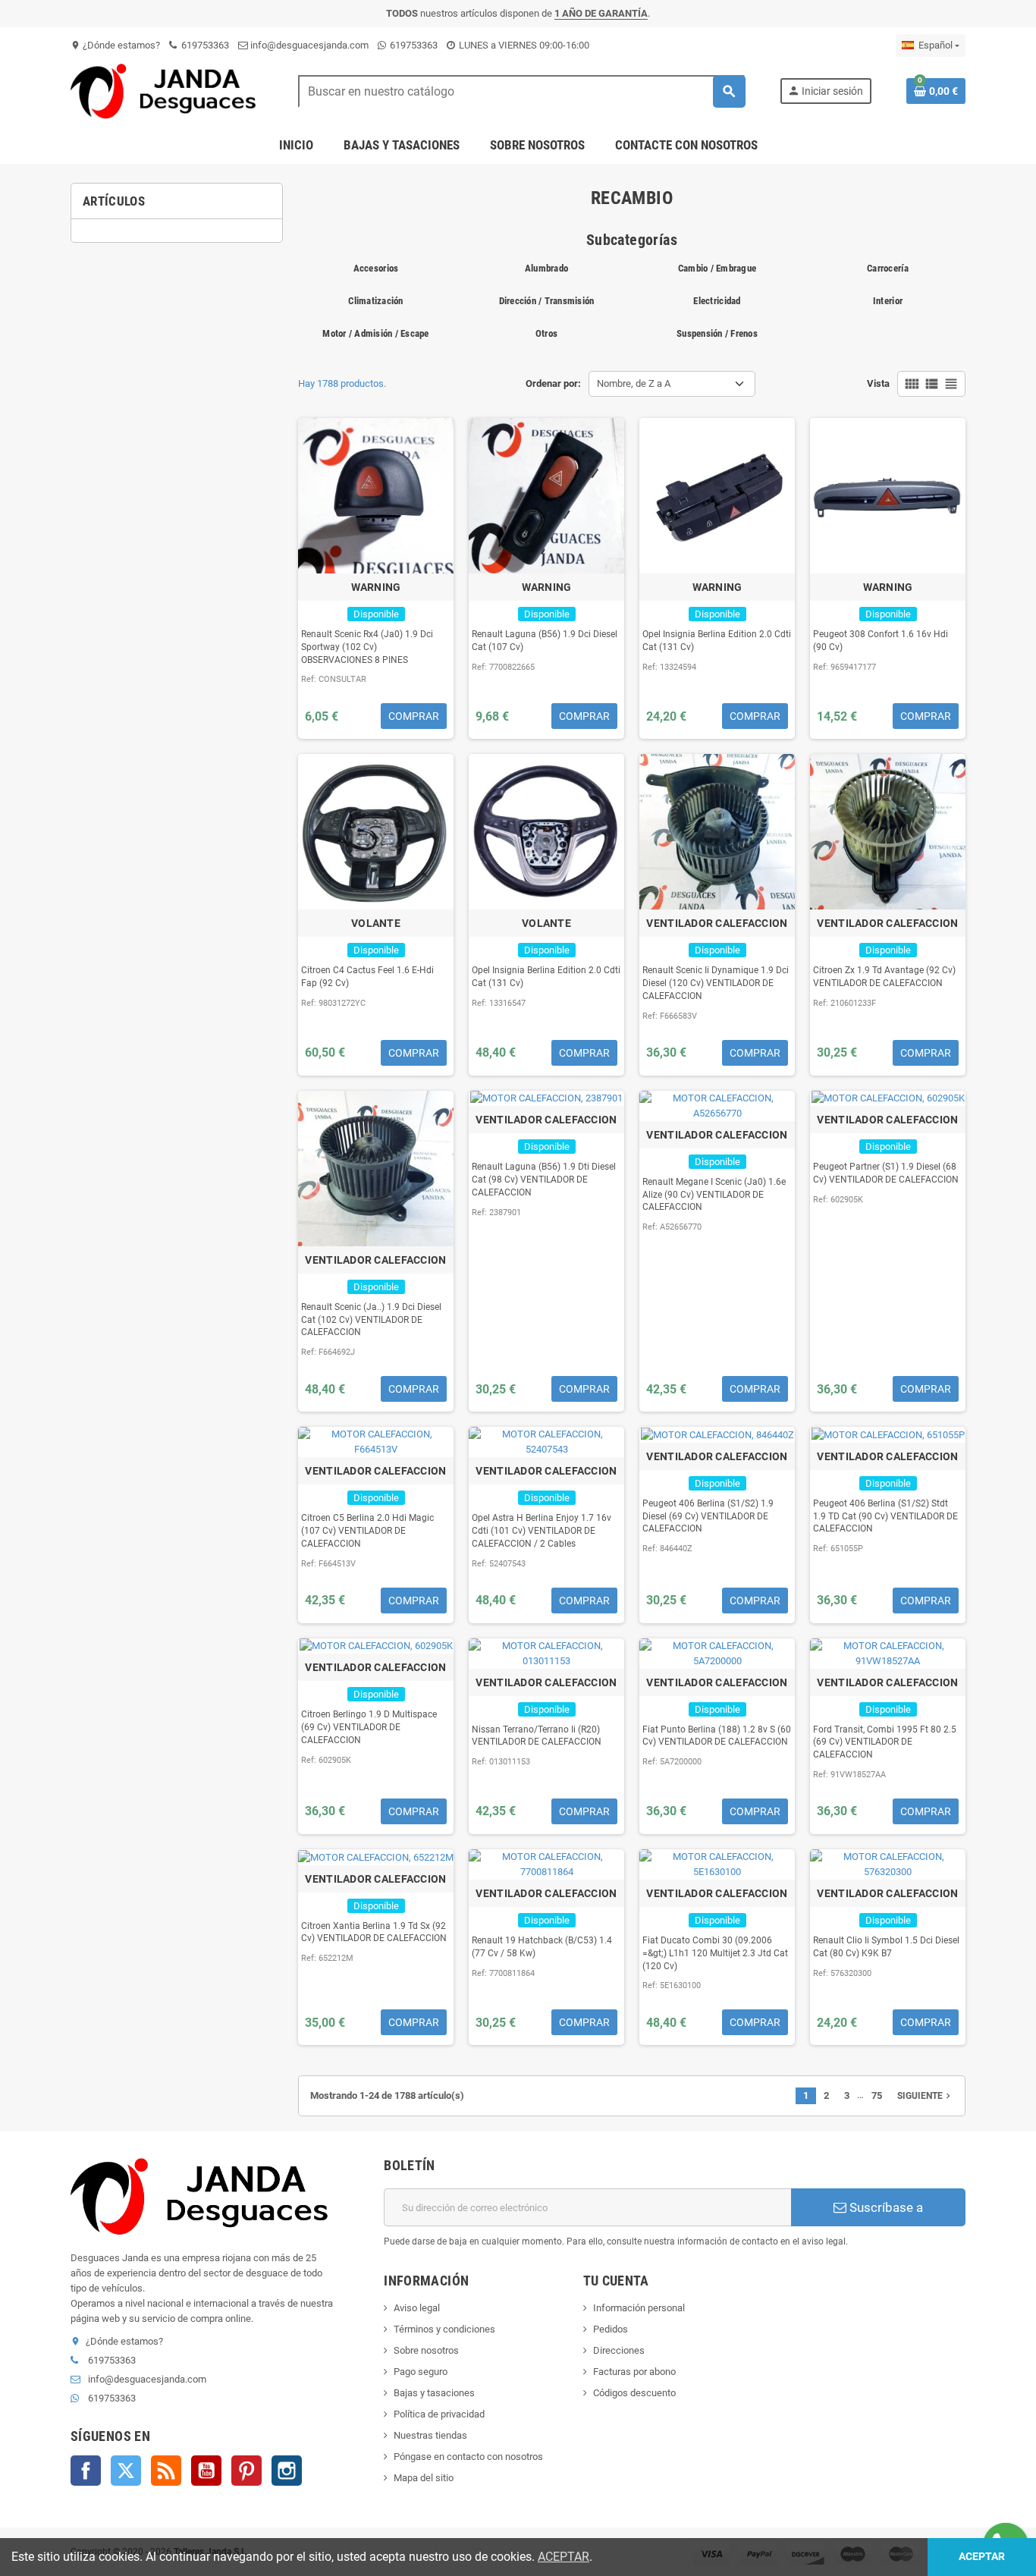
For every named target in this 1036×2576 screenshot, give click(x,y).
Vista (878, 383)
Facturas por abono (634, 2372)
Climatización (375, 301)
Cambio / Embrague (717, 268)
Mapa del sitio (424, 2478)
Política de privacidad (439, 2414)
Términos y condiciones (444, 2329)
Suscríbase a (885, 2207)
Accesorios (376, 268)
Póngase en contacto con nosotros (468, 2457)
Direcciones (619, 2350)
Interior (888, 301)
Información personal (639, 2308)
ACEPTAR (564, 2557)
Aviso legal (417, 2308)
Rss (166, 2471)
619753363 (204, 45)
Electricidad (717, 301)
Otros (546, 333)
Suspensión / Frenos (717, 333)
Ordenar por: (553, 383)
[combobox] (521, 91)
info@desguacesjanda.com (308, 45)
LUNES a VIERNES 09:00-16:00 (523, 45)
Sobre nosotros (426, 2350)
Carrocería (888, 268)
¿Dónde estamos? (115, 45)
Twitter (126, 2471)
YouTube (206, 2471)
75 (877, 2095)
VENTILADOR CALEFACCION (717, 923)
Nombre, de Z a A (634, 383)
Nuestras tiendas (430, 2435)
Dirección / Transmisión (547, 301)
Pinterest (246, 2471)
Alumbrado (546, 268)
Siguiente (925, 2096)
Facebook (86, 2471)
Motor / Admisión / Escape (376, 333)
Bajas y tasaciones (434, 2393)
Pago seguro (421, 2372)
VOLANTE (376, 923)
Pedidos (611, 2329)
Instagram (287, 2471)
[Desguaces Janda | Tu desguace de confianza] (167, 91)
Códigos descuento (634, 2393)
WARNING (376, 587)
